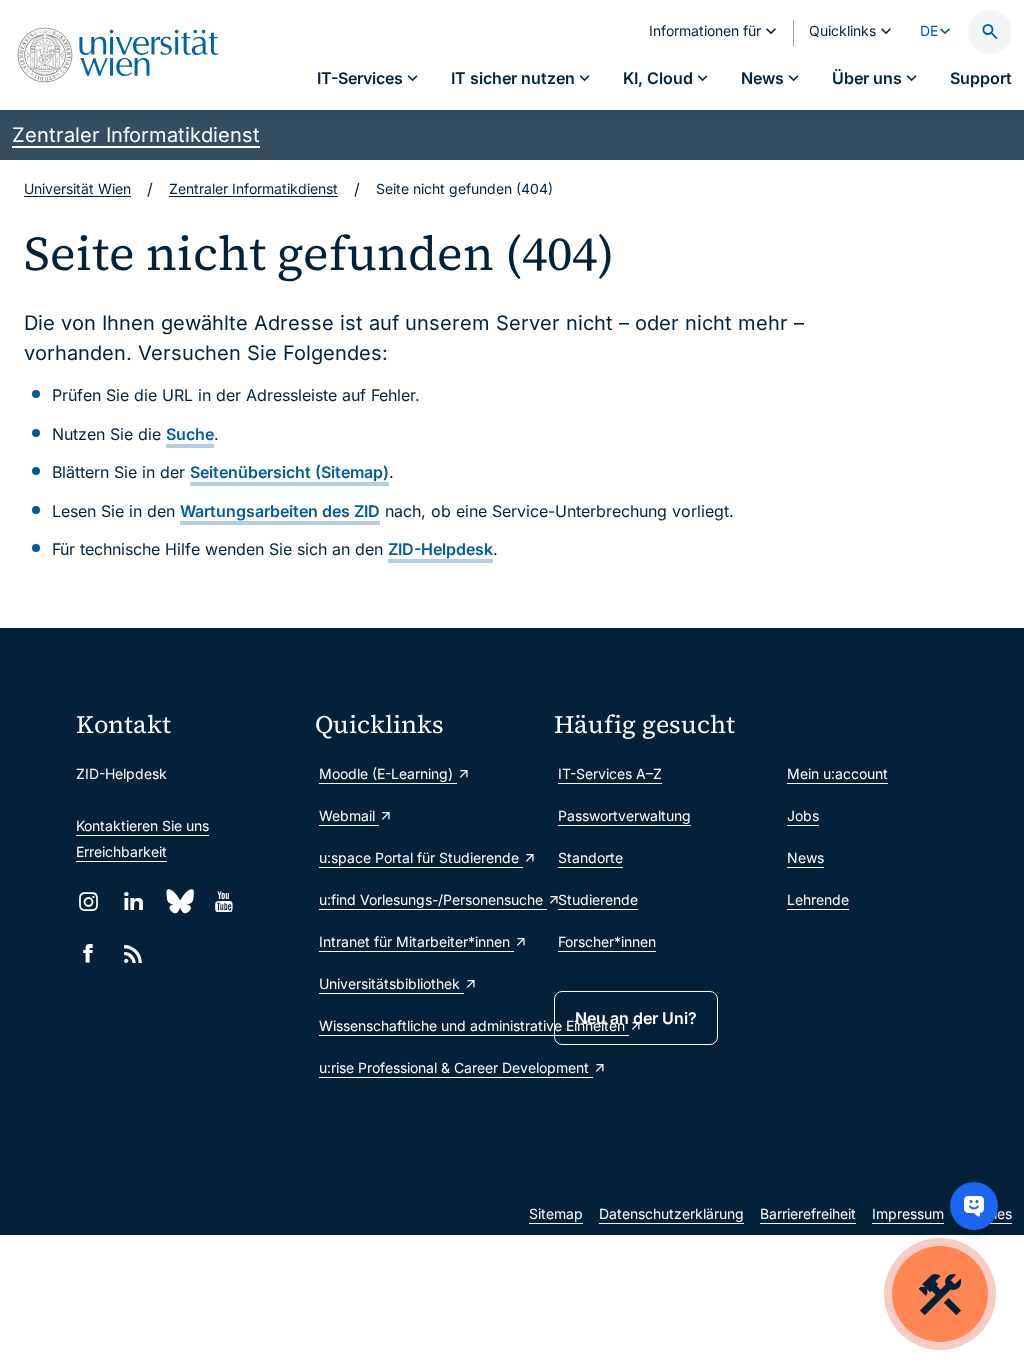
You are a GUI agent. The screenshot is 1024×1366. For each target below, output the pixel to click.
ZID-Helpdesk (440, 549)
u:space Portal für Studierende (421, 857)
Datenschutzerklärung (671, 1213)
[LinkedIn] (133, 901)
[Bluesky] (178, 901)
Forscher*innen (607, 941)
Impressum (908, 1213)
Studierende (598, 899)
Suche (190, 434)
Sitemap (556, 1213)
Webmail (349, 815)
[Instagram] (88, 901)
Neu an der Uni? (636, 1018)
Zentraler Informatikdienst (136, 135)
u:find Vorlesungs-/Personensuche (426, 899)
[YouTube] (223, 901)
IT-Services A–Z (610, 773)
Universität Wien (77, 188)
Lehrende (818, 899)
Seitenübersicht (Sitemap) (289, 472)
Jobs (803, 815)
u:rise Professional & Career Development (426, 1067)
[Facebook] (88, 953)
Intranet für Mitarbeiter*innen (416, 941)
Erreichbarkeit (121, 851)
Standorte (590, 857)
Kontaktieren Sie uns (142, 825)
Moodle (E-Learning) (388, 773)
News (805, 857)
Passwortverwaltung (624, 815)
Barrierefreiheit (808, 1213)
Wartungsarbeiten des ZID (280, 511)
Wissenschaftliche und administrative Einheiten (426, 1025)
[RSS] (133, 953)
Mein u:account (837, 773)
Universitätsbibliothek (391, 983)
